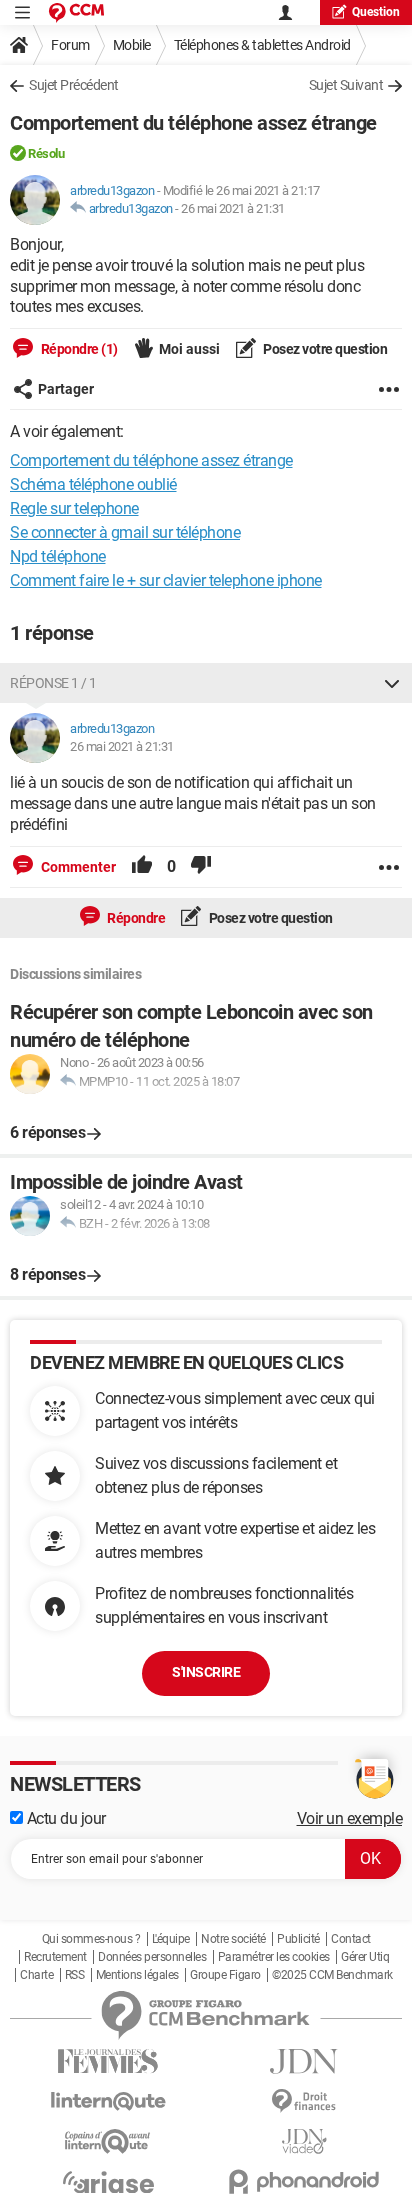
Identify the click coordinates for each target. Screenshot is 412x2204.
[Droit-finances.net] (304, 2101)
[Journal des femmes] (108, 2061)
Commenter (77, 867)
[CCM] (76, 12)
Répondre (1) (78, 349)
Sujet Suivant (346, 85)
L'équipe (171, 1939)
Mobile (132, 45)
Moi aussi (189, 349)
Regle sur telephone (74, 508)
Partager (66, 389)
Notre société (233, 1939)
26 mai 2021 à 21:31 (233, 208)
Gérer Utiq (365, 1957)
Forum (70, 45)
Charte (36, 1975)
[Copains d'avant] (108, 2141)
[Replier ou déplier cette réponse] (392, 683)
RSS (75, 1975)
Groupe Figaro (225, 1975)
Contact (351, 1939)
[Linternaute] (108, 2101)
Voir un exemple (350, 1818)
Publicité (298, 1939)
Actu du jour (64, 1818)
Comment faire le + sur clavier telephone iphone (166, 580)
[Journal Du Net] (304, 2061)
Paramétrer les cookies (274, 1957)
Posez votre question (324, 349)
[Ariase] (108, 2182)
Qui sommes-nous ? (91, 1939)
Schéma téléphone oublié (93, 484)
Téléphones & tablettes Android (262, 45)
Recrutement (55, 1957)
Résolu (46, 153)
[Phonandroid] (304, 2181)
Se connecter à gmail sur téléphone (125, 532)
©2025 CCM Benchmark (332, 1975)
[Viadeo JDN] (304, 2141)
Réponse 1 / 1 (53, 683)
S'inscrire (206, 1672)
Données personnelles (152, 1957)
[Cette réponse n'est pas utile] (201, 867)
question (376, 12)
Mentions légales (137, 1975)
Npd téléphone (58, 556)
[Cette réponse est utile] (142, 867)
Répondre (135, 918)
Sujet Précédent (74, 85)
